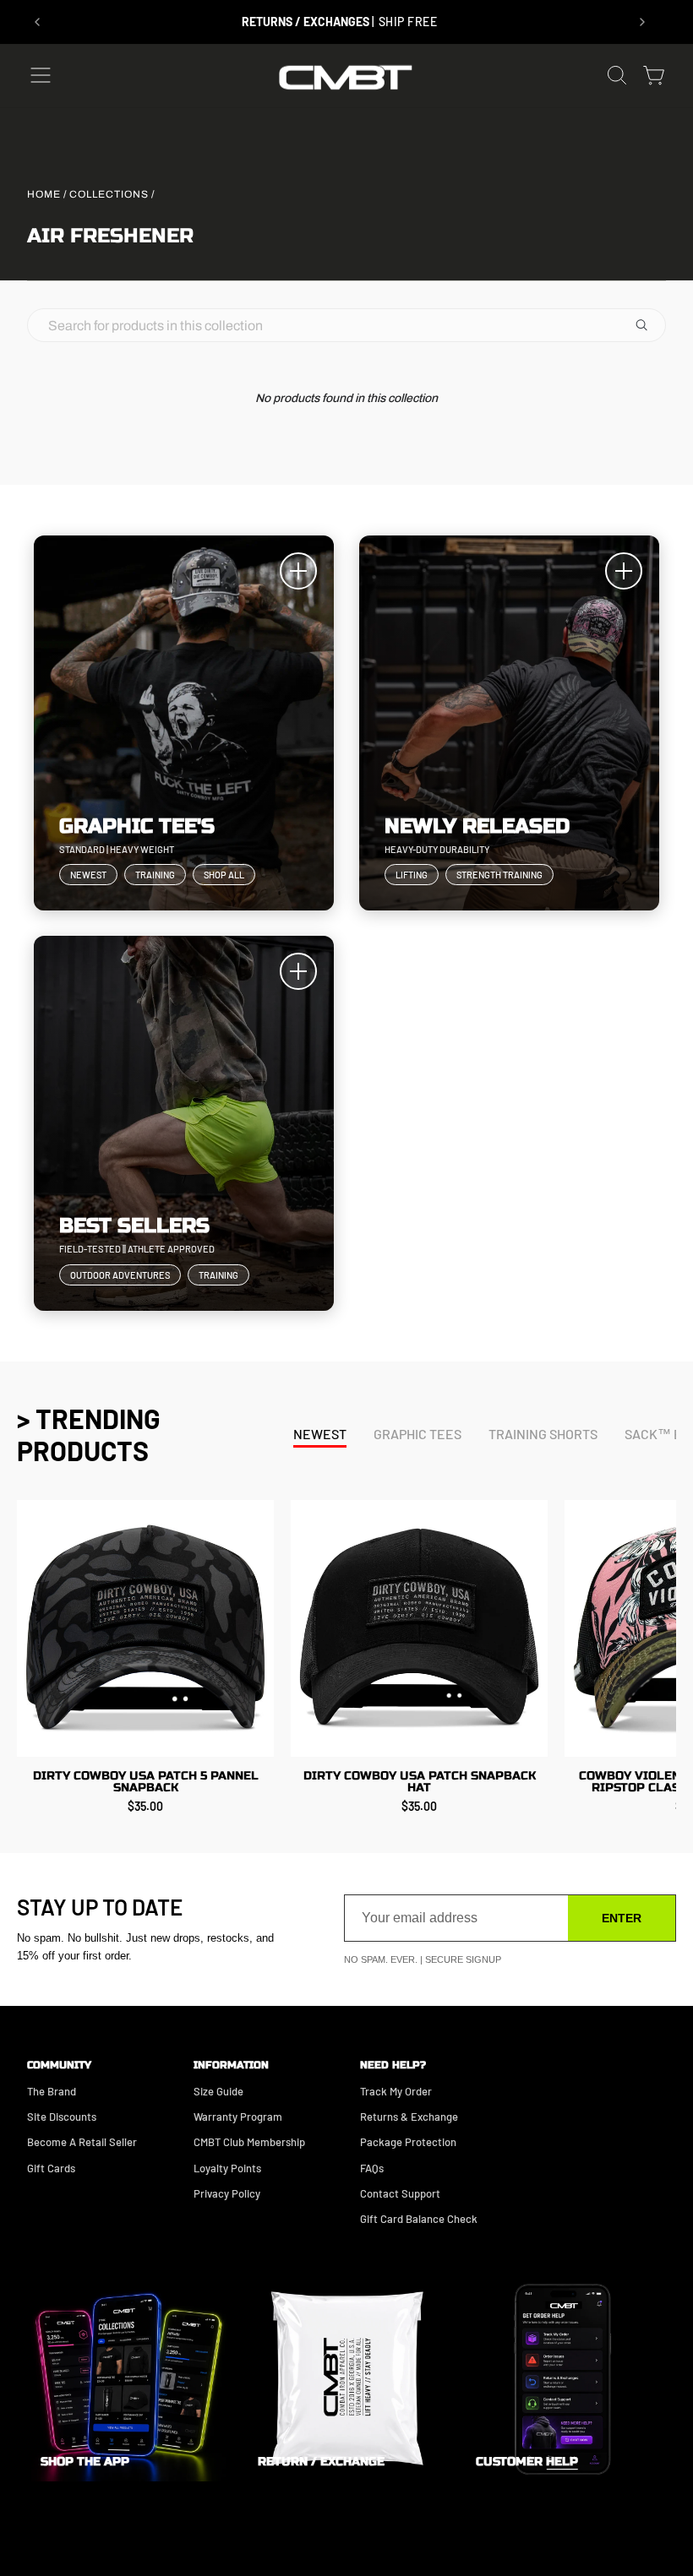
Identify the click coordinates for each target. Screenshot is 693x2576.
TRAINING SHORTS (543, 1434)
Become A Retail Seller (82, 2142)
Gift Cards (51, 2168)
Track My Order (396, 2091)
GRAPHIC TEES (417, 1434)
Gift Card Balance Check (419, 2219)
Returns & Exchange (409, 2117)
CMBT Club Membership (249, 2142)
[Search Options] (648, 325)
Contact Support (400, 2193)
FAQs (372, 2168)
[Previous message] (37, 22)
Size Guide (218, 2091)
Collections (109, 194)
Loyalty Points (227, 2168)
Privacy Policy (227, 2193)
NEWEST (320, 1434)
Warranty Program (238, 2117)
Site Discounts (62, 2117)
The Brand (52, 2091)
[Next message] (642, 22)
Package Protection (408, 2142)
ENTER (622, 1918)
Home (44, 194)
